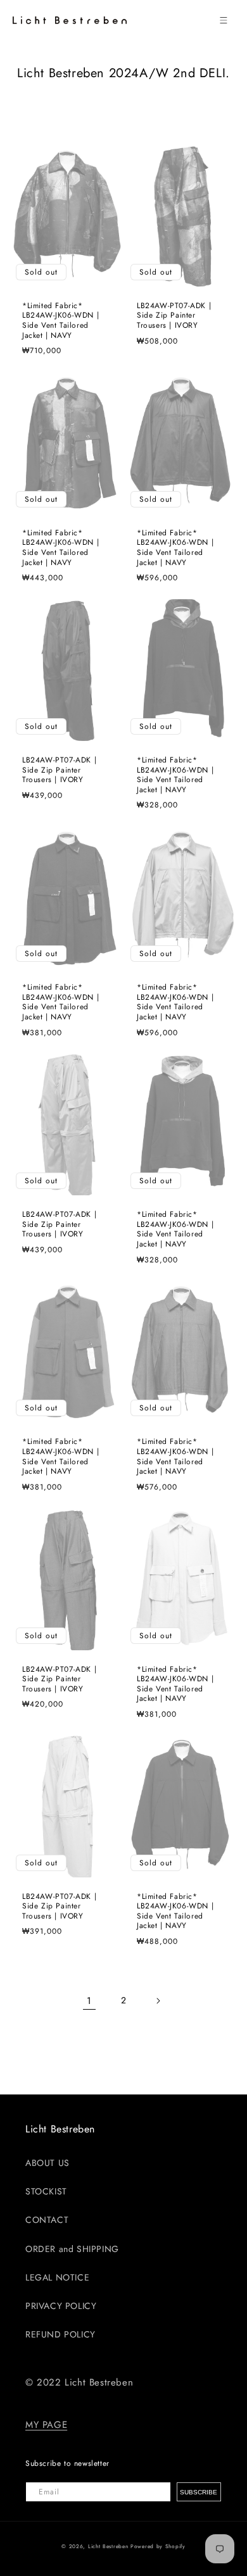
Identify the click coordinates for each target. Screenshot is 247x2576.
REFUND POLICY (60, 2334)
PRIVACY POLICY (61, 2306)
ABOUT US (47, 2163)
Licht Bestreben (108, 2546)
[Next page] (158, 2001)
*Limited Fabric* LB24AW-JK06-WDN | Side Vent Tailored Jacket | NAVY (60, 321)
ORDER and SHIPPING (72, 2249)
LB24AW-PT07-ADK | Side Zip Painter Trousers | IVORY (174, 316)
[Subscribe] (199, 2492)
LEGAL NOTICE (57, 2277)
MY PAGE (46, 2425)
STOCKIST (46, 2191)
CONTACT (47, 2220)
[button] (224, 20)
